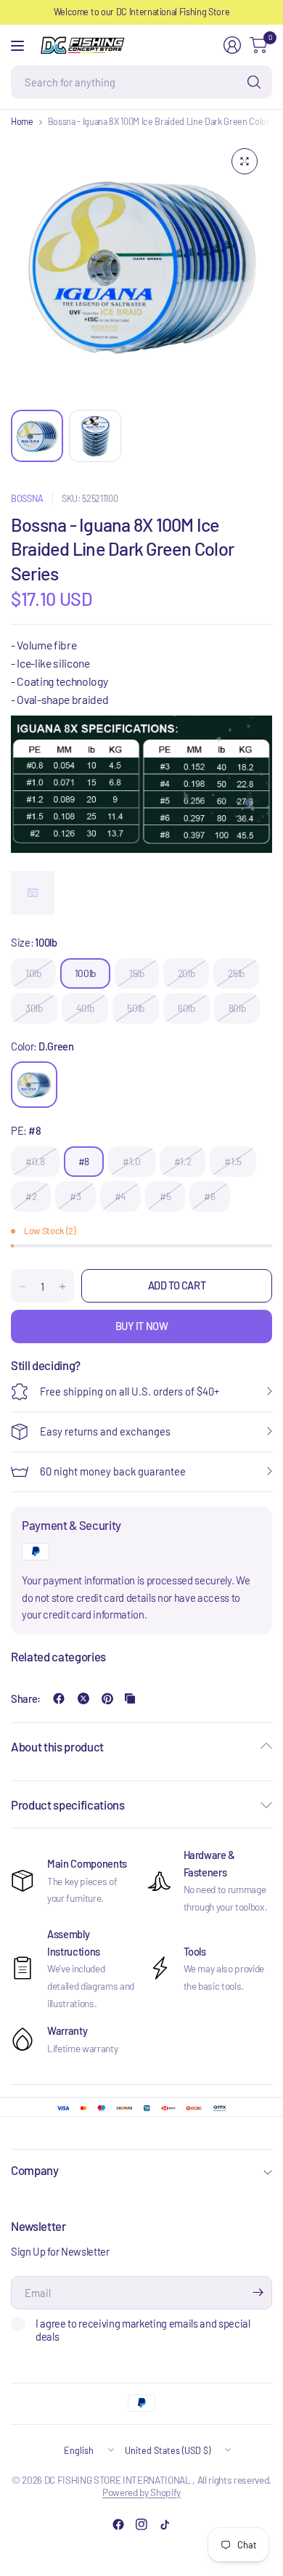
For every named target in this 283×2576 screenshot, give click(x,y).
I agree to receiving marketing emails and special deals (143, 2330)
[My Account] (232, 45)
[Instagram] (141, 2524)
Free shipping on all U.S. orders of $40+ (130, 1391)
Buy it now (142, 1326)
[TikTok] (165, 2524)
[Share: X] (83, 1698)
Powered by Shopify (141, 2492)
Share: (26, 1699)
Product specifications (68, 1805)
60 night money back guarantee (113, 1471)
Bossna (27, 498)
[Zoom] (245, 161)
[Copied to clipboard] (130, 1698)
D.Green (34, 1085)
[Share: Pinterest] (107, 1698)
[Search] (254, 82)
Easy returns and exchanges (105, 1431)
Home (22, 122)
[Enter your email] (258, 2293)
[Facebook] (118, 2524)
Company (35, 2170)
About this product (57, 1746)
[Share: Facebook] (59, 1698)
